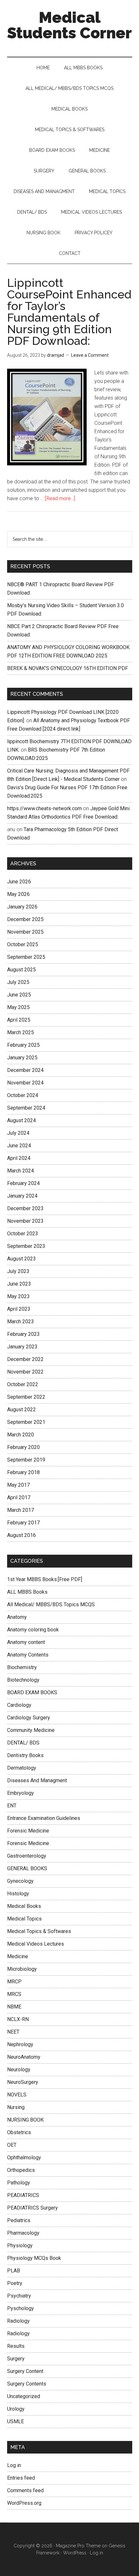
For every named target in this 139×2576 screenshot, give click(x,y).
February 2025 (23, 1045)
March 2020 (21, 1435)
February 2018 (23, 1472)
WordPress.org (24, 2503)
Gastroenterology (27, 1856)
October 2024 (23, 1095)
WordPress (75, 2553)
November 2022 (25, 1372)
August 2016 (21, 1535)
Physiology (20, 2245)
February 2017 (23, 1523)
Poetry (15, 2283)
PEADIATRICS (23, 2195)
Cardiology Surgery (29, 1718)
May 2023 (18, 1296)
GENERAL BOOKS (27, 1868)
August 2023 (21, 1259)
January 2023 (22, 1347)
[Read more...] (60, 498)
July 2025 (18, 982)
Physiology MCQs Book (34, 2258)
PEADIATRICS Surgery (32, 2208)
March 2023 (21, 1322)
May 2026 (18, 894)
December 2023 (25, 1208)
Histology (18, 1894)
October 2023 (23, 1234)
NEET (13, 2032)
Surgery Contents (27, 2384)
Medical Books (24, 1906)
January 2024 (22, 1196)
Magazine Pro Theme (78, 2546)
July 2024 (18, 1133)
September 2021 (26, 1422)
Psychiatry (19, 2296)
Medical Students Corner (69, 25)
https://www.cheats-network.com (44, 808)
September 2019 (26, 1460)
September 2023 (26, 1246)
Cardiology (19, 1705)
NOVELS (17, 2095)
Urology (16, 2409)
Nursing (16, 2107)
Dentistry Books (25, 1755)
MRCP (14, 1982)
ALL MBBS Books (27, 1592)
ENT (12, 1806)
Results (16, 2346)
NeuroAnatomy (24, 2057)
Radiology (18, 2321)
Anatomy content (26, 1642)
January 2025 (22, 1058)
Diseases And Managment (37, 1780)
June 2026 (19, 882)
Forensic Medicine (28, 1831)
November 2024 (25, 1083)
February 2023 (23, 1334)
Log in (14, 2465)
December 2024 (25, 1070)
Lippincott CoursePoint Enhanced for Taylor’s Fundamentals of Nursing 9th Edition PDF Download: (69, 312)
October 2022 (23, 1384)
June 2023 (19, 1284)
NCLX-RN (18, 2019)
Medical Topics (24, 1919)
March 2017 (21, 1510)
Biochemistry (22, 1667)
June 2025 (19, 995)
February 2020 (23, 1447)
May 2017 (18, 1485)
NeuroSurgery (23, 2082)
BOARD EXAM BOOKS (32, 1692)
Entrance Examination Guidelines (44, 1818)
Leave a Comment (90, 355)
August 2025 (21, 970)
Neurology (19, 2070)
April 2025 (19, 1020)
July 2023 (18, 1271)
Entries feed (21, 2478)
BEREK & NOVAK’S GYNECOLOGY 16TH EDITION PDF (68, 668)
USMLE (16, 2421)
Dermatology (22, 1768)
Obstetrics (19, 2132)
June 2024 (19, 1146)
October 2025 (23, 944)
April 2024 (19, 1158)
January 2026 (22, 907)
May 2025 (18, 1007)
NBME (14, 2007)
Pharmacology (23, 2233)
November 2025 (25, 932)
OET (12, 2145)
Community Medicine (31, 1730)
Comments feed (25, 2490)
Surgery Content (25, 2371)
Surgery (16, 2359)
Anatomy (17, 1617)
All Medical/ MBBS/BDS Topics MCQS (51, 1604)
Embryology (21, 1793)
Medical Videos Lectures (36, 1944)
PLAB (14, 2271)
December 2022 (25, 1359)
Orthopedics (21, 2170)
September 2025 (26, 957)
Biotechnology (23, 1680)
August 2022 (21, 1410)
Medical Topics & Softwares (39, 1931)
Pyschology (21, 2308)
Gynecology (20, 1881)
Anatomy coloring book (33, 1630)
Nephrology (20, 2044)
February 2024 (23, 1183)
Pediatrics (19, 2220)
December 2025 (25, 919)
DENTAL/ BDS (23, 1743)
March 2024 (21, 1171)
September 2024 (26, 1108)
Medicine (18, 1956)
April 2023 (19, 1309)
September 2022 (26, 1397)
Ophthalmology (24, 2158)
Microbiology (22, 1969)
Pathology (19, 2183)
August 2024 (21, 1120)
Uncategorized (24, 2396)
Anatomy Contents (28, 1655)
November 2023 (25, 1221)
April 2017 (19, 1497)
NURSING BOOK (25, 2120)
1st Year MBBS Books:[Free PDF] (45, 1579)
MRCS (14, 1994)
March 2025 (21, 1032)
